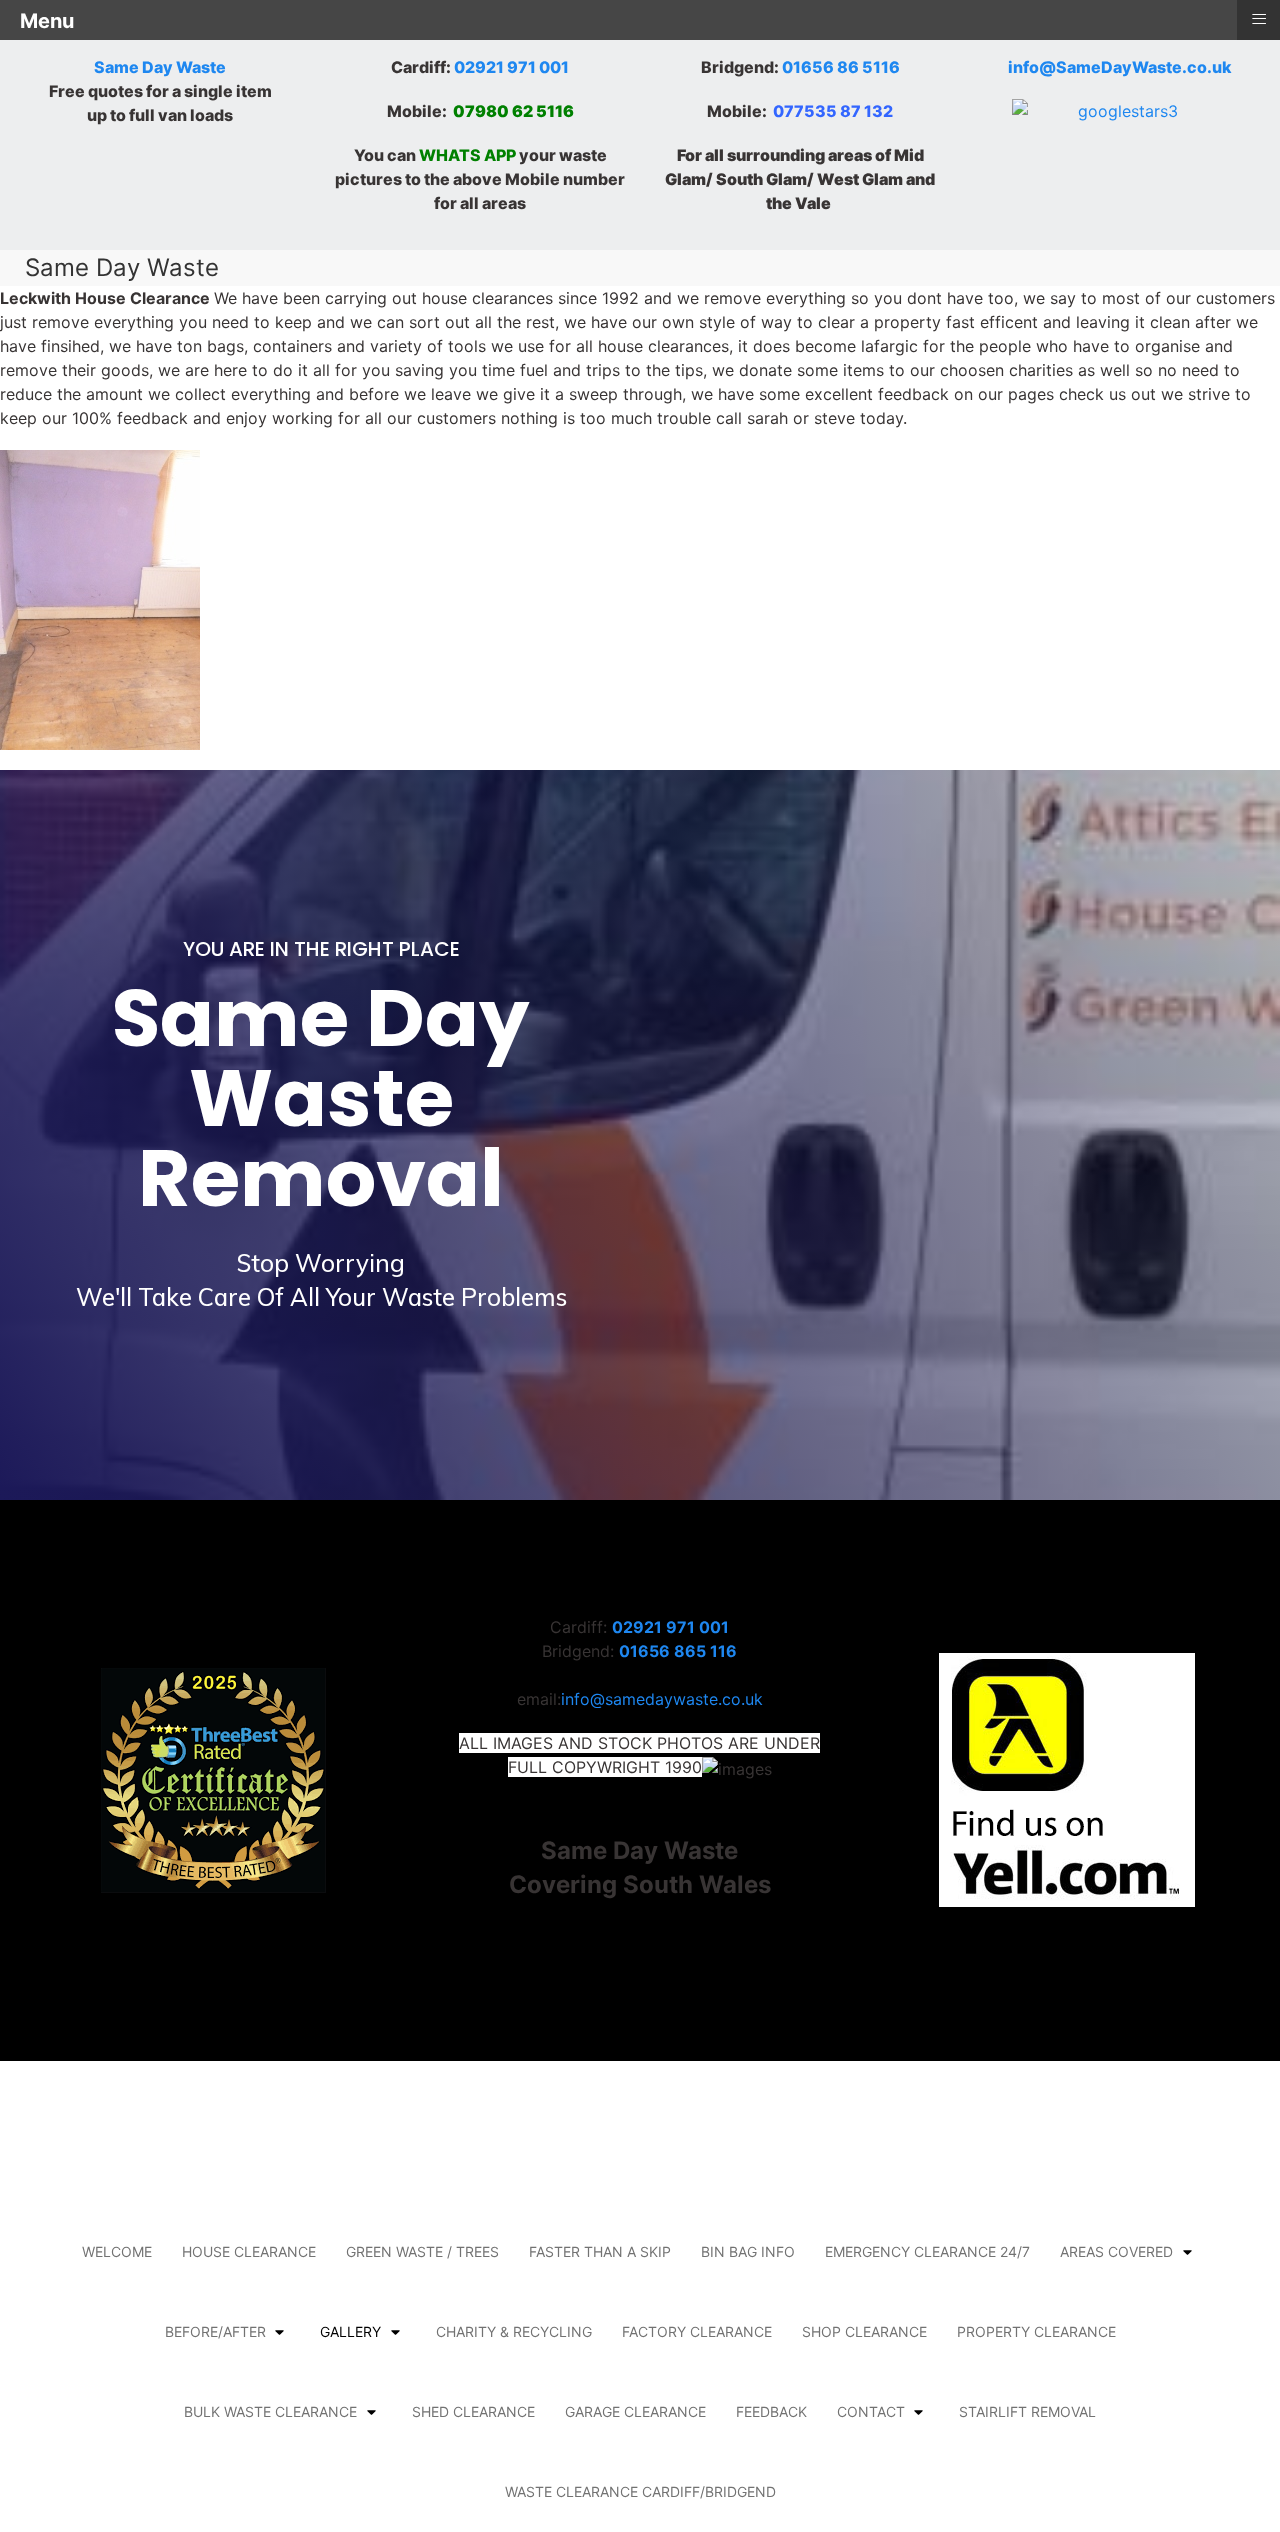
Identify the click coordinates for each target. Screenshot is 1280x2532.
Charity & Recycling (514, 2331)
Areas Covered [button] (1116, 2251)
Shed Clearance (473, 2411)
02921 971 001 (511, 67)
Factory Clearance (697, 2331)
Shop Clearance (864, 2331)
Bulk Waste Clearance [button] (270, 2411)
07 (464, 111)
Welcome (117, 2251)
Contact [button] (871, 2411)
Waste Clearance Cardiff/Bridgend (640, 2491)
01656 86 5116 (841, 67)
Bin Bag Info (748, 2251)
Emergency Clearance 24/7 (927, 2251)
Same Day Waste (160, 67)
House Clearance (249, 2251)
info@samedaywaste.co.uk (662, 1699)
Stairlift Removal (1027, 2411)
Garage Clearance (635, 2411)
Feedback (771, 2411)
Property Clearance (1036, 2331)
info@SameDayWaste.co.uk (1120, 67)
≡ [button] (1259, 19)
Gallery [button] (350, 2331)
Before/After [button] (215, 2331)
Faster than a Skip (600, 2251)
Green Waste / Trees (422, 2251)
